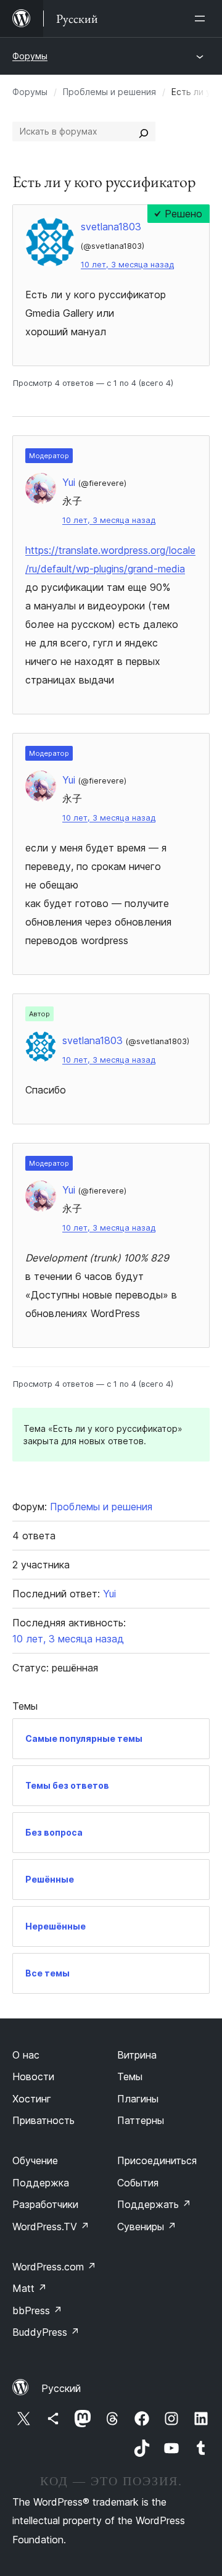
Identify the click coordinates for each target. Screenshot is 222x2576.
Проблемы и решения (109, 92)
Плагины (138, 2099)
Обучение (35, 2160)
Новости (33, 2076)
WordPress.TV (51, 2227)
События (138, 2183)
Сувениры (147, 2227)
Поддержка (41, 2183)
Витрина (137, 2055)
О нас (26, 2055)
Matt (30, 2288)
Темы (130, 2076)
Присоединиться (157, 2160)
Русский (61, 2388)
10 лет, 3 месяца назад (127, 265)
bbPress (37, 2310)
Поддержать (154, 2204)
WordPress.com (54, 2267)
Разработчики (45, 2204)
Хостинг (32, 2099)
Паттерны (141, 2120)
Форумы (30, 56)
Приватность (43, 2120)
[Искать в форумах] (144, 132)
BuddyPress (46, 2332)
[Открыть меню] (202, 19)
